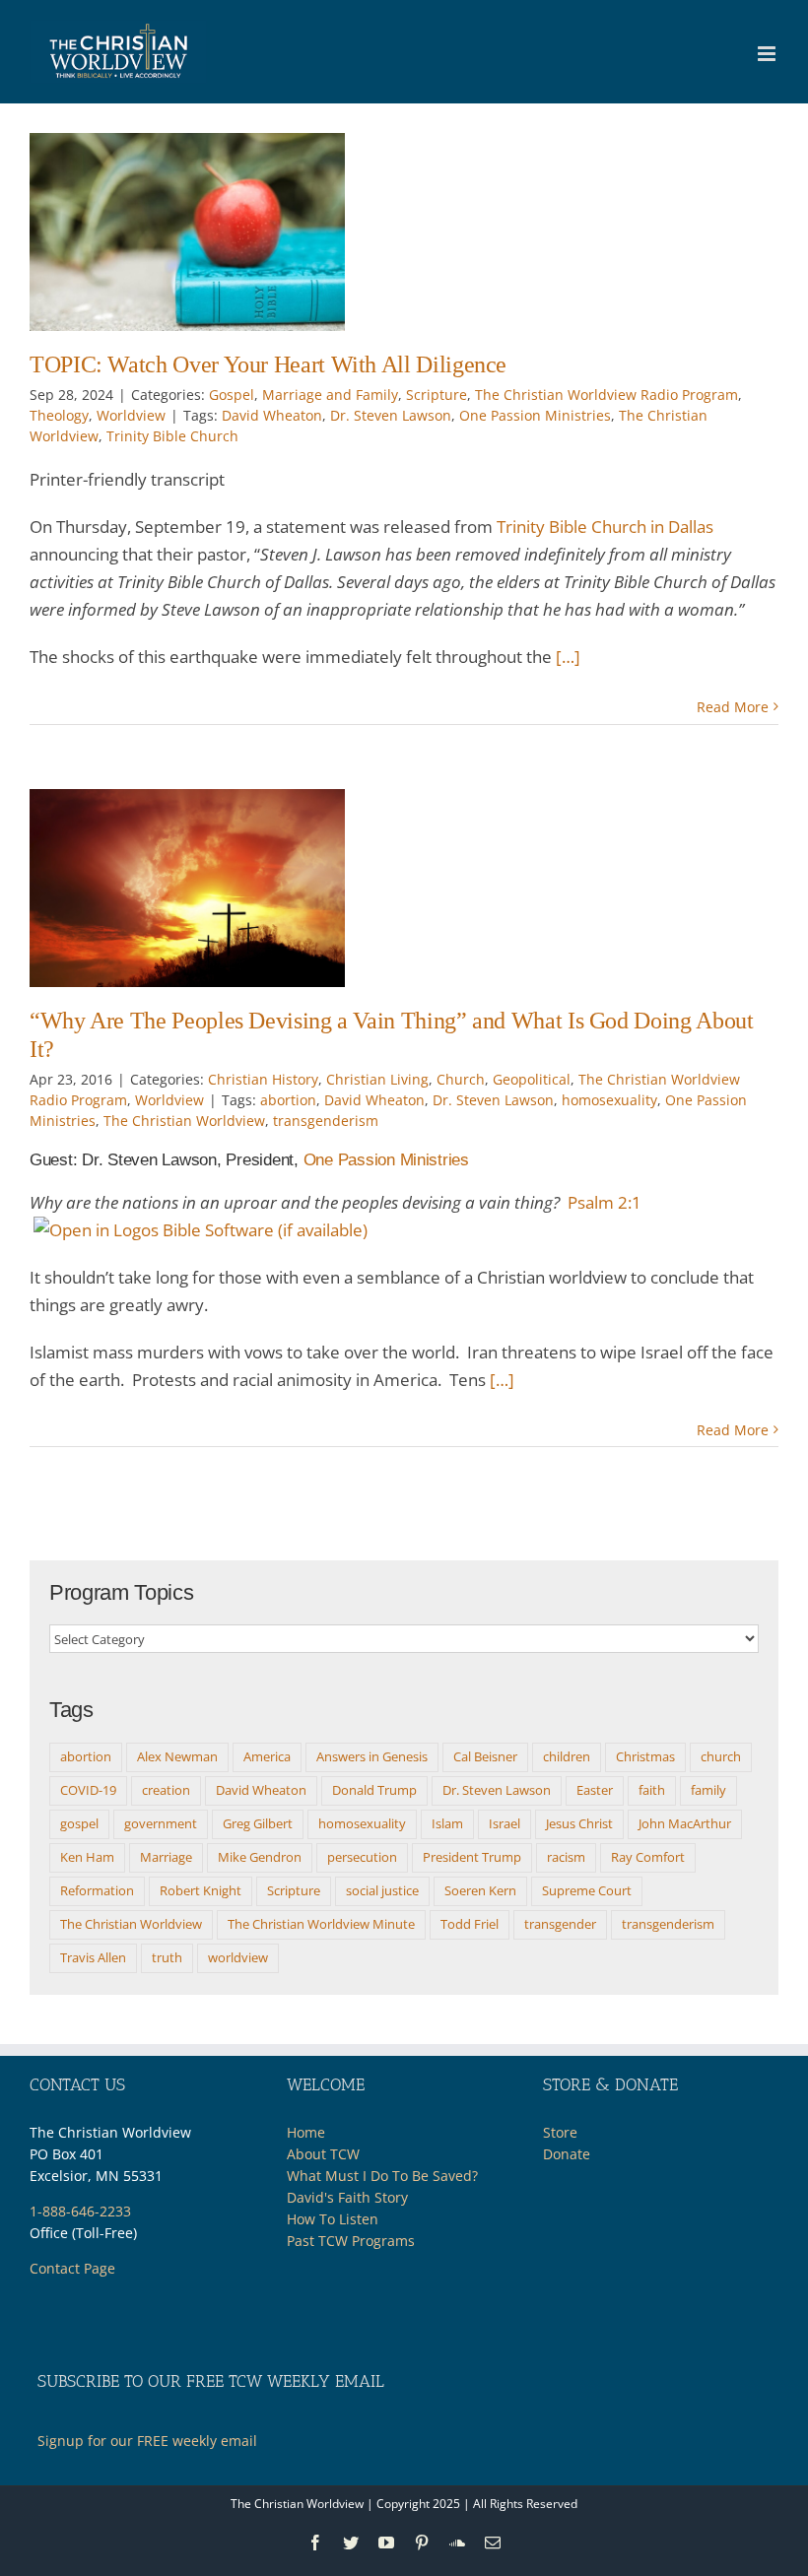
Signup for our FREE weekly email (147, 2441)
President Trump (472, 1857)
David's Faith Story (347, 2197)
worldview (238, 1957)
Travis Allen (93, 1957)
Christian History (263, 1079)
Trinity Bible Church (172, 436)
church (721, 1756)
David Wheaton (272, 415)
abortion (288, 1100)
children (567, 1756)
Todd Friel (470, 1924)
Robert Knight (201, 1890)
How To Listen (333, 2219)
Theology (59, 415)
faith (652, 1790)
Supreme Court (587, 1890)
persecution (362, 1857)
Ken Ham (87, 1857)
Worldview (131, 415)
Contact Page (72, 2268)
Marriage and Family (330, 395)
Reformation (97, 1890)
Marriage (166, 1857)
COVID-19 (88, 1790)
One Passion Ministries (535, 415)
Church (461, 1079)
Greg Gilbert (258, 1823)
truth (167, 1957)
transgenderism (326, 1121)
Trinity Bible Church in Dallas (605, 527)
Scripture (437, 395)
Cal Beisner (485, 1756)
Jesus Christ (579, 1823)
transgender (560, 1924)
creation (166, 1790)
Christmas (645, 1756)
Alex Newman (177, 1756)
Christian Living (377, 1079)
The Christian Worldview (184, 1121)
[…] (568, 657)
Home (306, 2132)
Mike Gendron (260, 1857)
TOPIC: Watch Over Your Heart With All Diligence (268, 364)
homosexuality (609, 1100)
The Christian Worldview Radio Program (606, 395)
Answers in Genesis (372, 1756)
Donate (567, 2154)
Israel (505, 1823)
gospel (79, 1823)
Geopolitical (532, 1079)
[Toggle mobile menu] (768, 54)
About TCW (323, 2154)
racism (566, 1857)
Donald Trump (374, 1790)
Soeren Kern (480, 1890)
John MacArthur (685, 1823)
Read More (733, 707)
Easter (595, 1790)
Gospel (232, 395)
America (267, 1756)
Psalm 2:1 (605, 1202)
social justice (382, 1890)
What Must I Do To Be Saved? (382, 2176)
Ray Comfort (648, 1857)
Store (560, 2132)
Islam (447, 1823)
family (708, 1790)
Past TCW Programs (351, 2241)
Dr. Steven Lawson (391, 415)
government (161, 1823)
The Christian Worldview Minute (321, 1924)
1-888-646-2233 (80, 2211)
